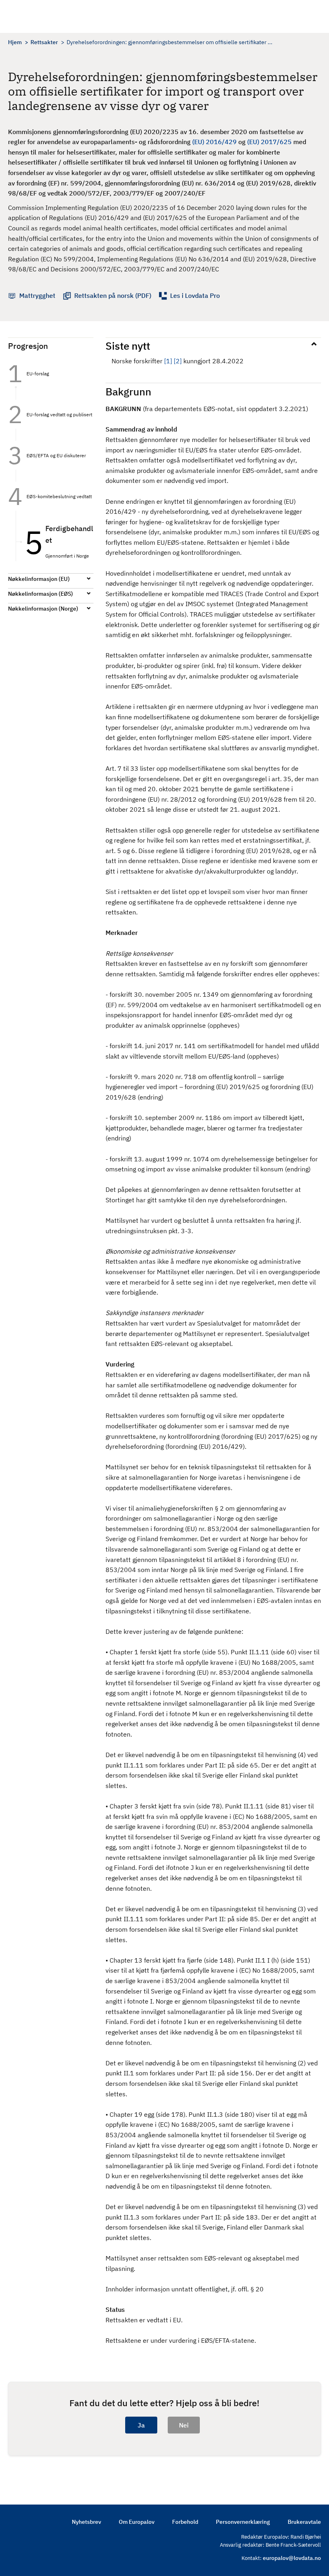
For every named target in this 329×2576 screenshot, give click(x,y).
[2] (178, 361)
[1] (168, 361)
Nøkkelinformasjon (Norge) (43, 609)
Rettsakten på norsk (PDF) (113, 295)
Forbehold (185, 2522)
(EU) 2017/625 (269, 142)
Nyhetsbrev (86, 2522)
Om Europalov (137, 2522)
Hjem (15, 42)
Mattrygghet (37, 295)
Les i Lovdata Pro (195, 295)
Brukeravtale (304, 2522)
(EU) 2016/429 (214, 142)
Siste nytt (128, 346)
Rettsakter (44, 42)
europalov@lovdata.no (292, 2558)
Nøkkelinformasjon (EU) (39, 579)
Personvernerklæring (243, 2522)
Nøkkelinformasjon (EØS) (41, 594)
